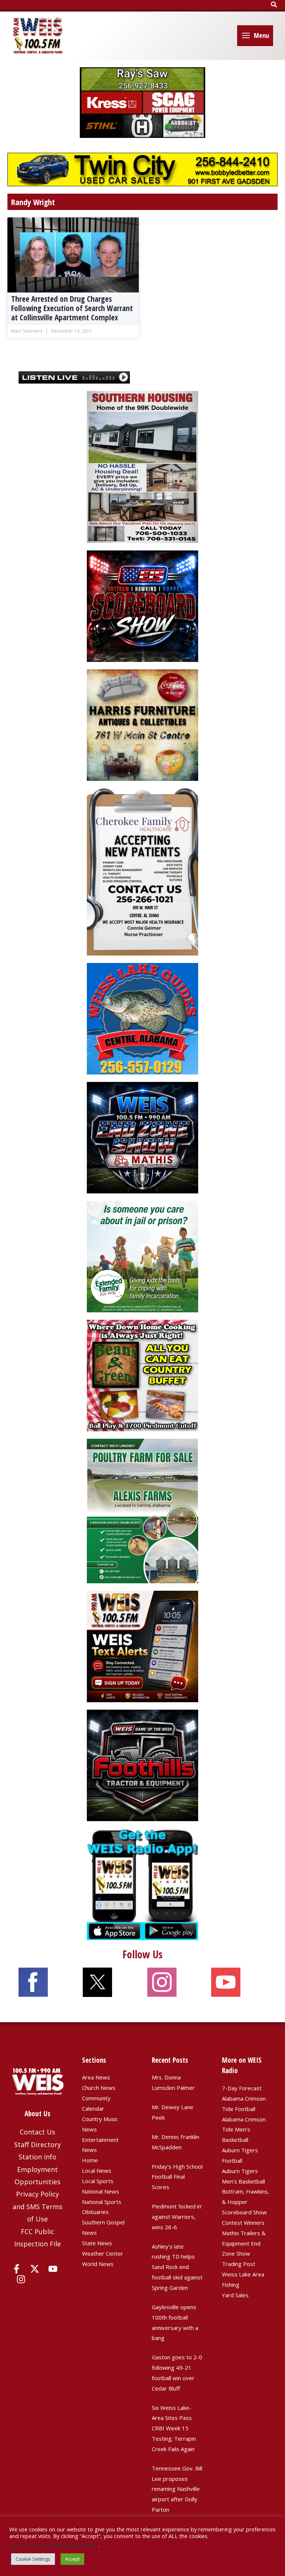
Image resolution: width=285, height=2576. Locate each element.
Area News (96, 2077)
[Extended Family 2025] (142, 1256)
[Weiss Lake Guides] (142, 1018)
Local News (97, 2171)
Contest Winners (243, 2223)
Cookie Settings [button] (33, 2559)
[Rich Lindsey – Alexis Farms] (142, 1510)
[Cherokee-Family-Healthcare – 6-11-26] (142, 871)
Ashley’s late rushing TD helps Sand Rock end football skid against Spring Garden (177, 2267)
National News (101, 2191)
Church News (99, 2088)
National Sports (102, 2202)
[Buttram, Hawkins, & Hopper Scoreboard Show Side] (142, 605)
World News (98, 2264)
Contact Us (37, 2132)
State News (97, 2243)
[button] (274, 5)
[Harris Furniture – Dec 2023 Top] (142, 724)
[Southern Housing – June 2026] (142, 466)
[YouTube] (53, 2269)
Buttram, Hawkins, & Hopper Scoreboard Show (245, 2202)
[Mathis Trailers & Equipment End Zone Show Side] (142, 1137)
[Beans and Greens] (142, 1375)
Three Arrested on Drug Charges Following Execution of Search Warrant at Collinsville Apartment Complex (72, 308)
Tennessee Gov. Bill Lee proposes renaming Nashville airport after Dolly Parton (177, 2489)
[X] (35, 2269)
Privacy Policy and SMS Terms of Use (37, 2206)
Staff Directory (37, 2144)
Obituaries (95, 2212)
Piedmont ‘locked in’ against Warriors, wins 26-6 (177, 2217)
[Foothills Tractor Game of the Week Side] (142, 1765)
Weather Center (103, 2253)
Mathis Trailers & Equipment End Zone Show (244, 2243)
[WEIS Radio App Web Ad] (142, 1884)
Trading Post (239, 2264)
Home (90, 2160)
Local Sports (98, 2181)
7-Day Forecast (242, 2088)
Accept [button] (72, 2559)
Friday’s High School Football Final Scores (177, 2177)
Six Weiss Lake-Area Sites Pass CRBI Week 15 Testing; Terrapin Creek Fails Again (174, 2428)
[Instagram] (21, 2279)
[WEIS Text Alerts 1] (142, 1646)
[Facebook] (17, 2269)
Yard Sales (235, 2295)
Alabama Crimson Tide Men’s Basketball (244, 2130)
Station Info (37, 2157)
